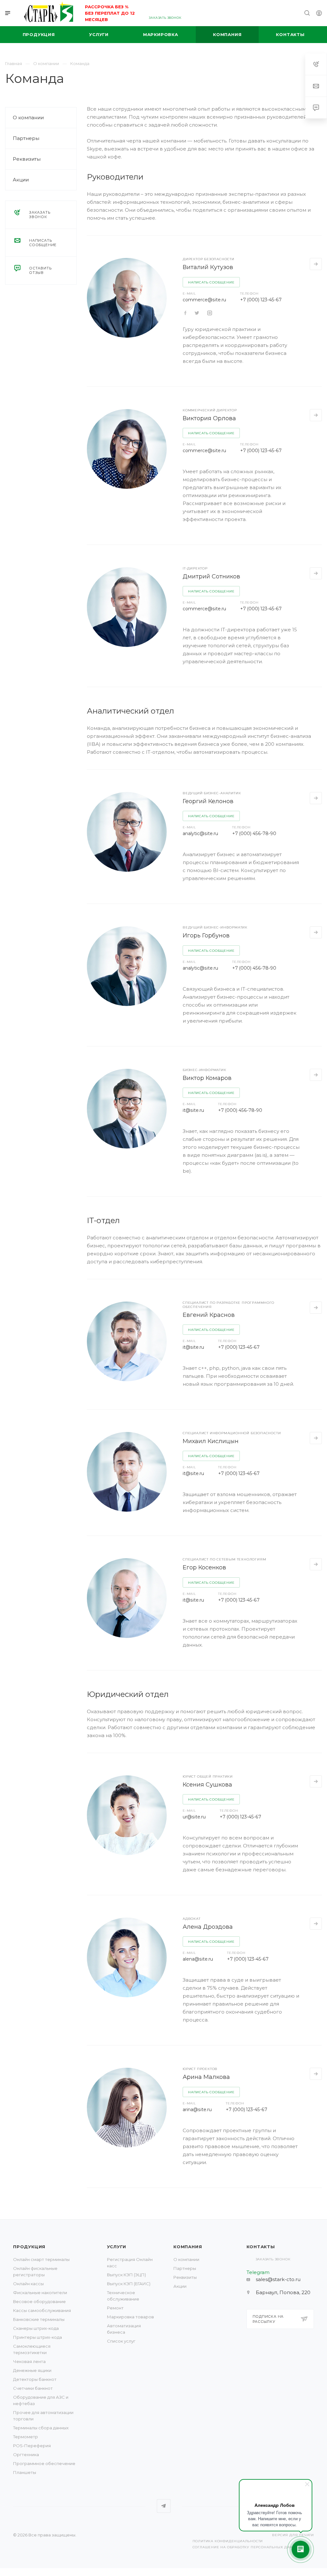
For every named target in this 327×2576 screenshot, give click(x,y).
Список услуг (121, 2341)
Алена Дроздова (208, 1927)
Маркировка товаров (130, 2317)
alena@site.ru (198, 1959)
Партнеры (26, 138)
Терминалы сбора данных (41, 2428)
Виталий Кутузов (208, 267)
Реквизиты (27, 159)
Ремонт (115, 2308)
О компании (28, 117)
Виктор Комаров (207, 1078)
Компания (188, 2247)
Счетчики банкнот (33, 2388)
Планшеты (25, 2472)
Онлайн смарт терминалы (41, 2259)
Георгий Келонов (208, 801)
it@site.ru (193, 1110)
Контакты (261, 2247)
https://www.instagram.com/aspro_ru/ (210, 313)
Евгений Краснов (209, 1315)
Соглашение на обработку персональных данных (247, 2547)
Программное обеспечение (44, 2463)
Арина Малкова (206, 2077)
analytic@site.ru (200, 833)
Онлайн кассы (28, 2284)
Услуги (117, 2247)
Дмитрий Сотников (211, 576)
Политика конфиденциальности (228, 2541)
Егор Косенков (204, 1567)
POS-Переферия (32, 2446)
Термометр (26, 2437)
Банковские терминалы (39, 2319)
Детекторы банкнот (35, 2379)
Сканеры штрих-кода (36, 2328)
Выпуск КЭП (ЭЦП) (126, 2275)
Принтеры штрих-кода (38, 2337)
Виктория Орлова (209, 418)
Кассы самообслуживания (42, 2310)
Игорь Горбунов (206, 936)
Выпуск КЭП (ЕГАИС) (129, 2284)
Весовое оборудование (39, 2301)
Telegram (164, 2506)
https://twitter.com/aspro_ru (185, 313)
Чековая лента (29, 2361)
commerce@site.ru (204, 300)
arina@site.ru (197, 2110)
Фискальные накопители (40, 2293)
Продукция (29, 2247)
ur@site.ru (194, 1817)
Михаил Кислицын (211, 1441)
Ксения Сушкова (207, 1785)
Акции (21, 180)
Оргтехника (26, 2455)
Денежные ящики (32, 2370)
